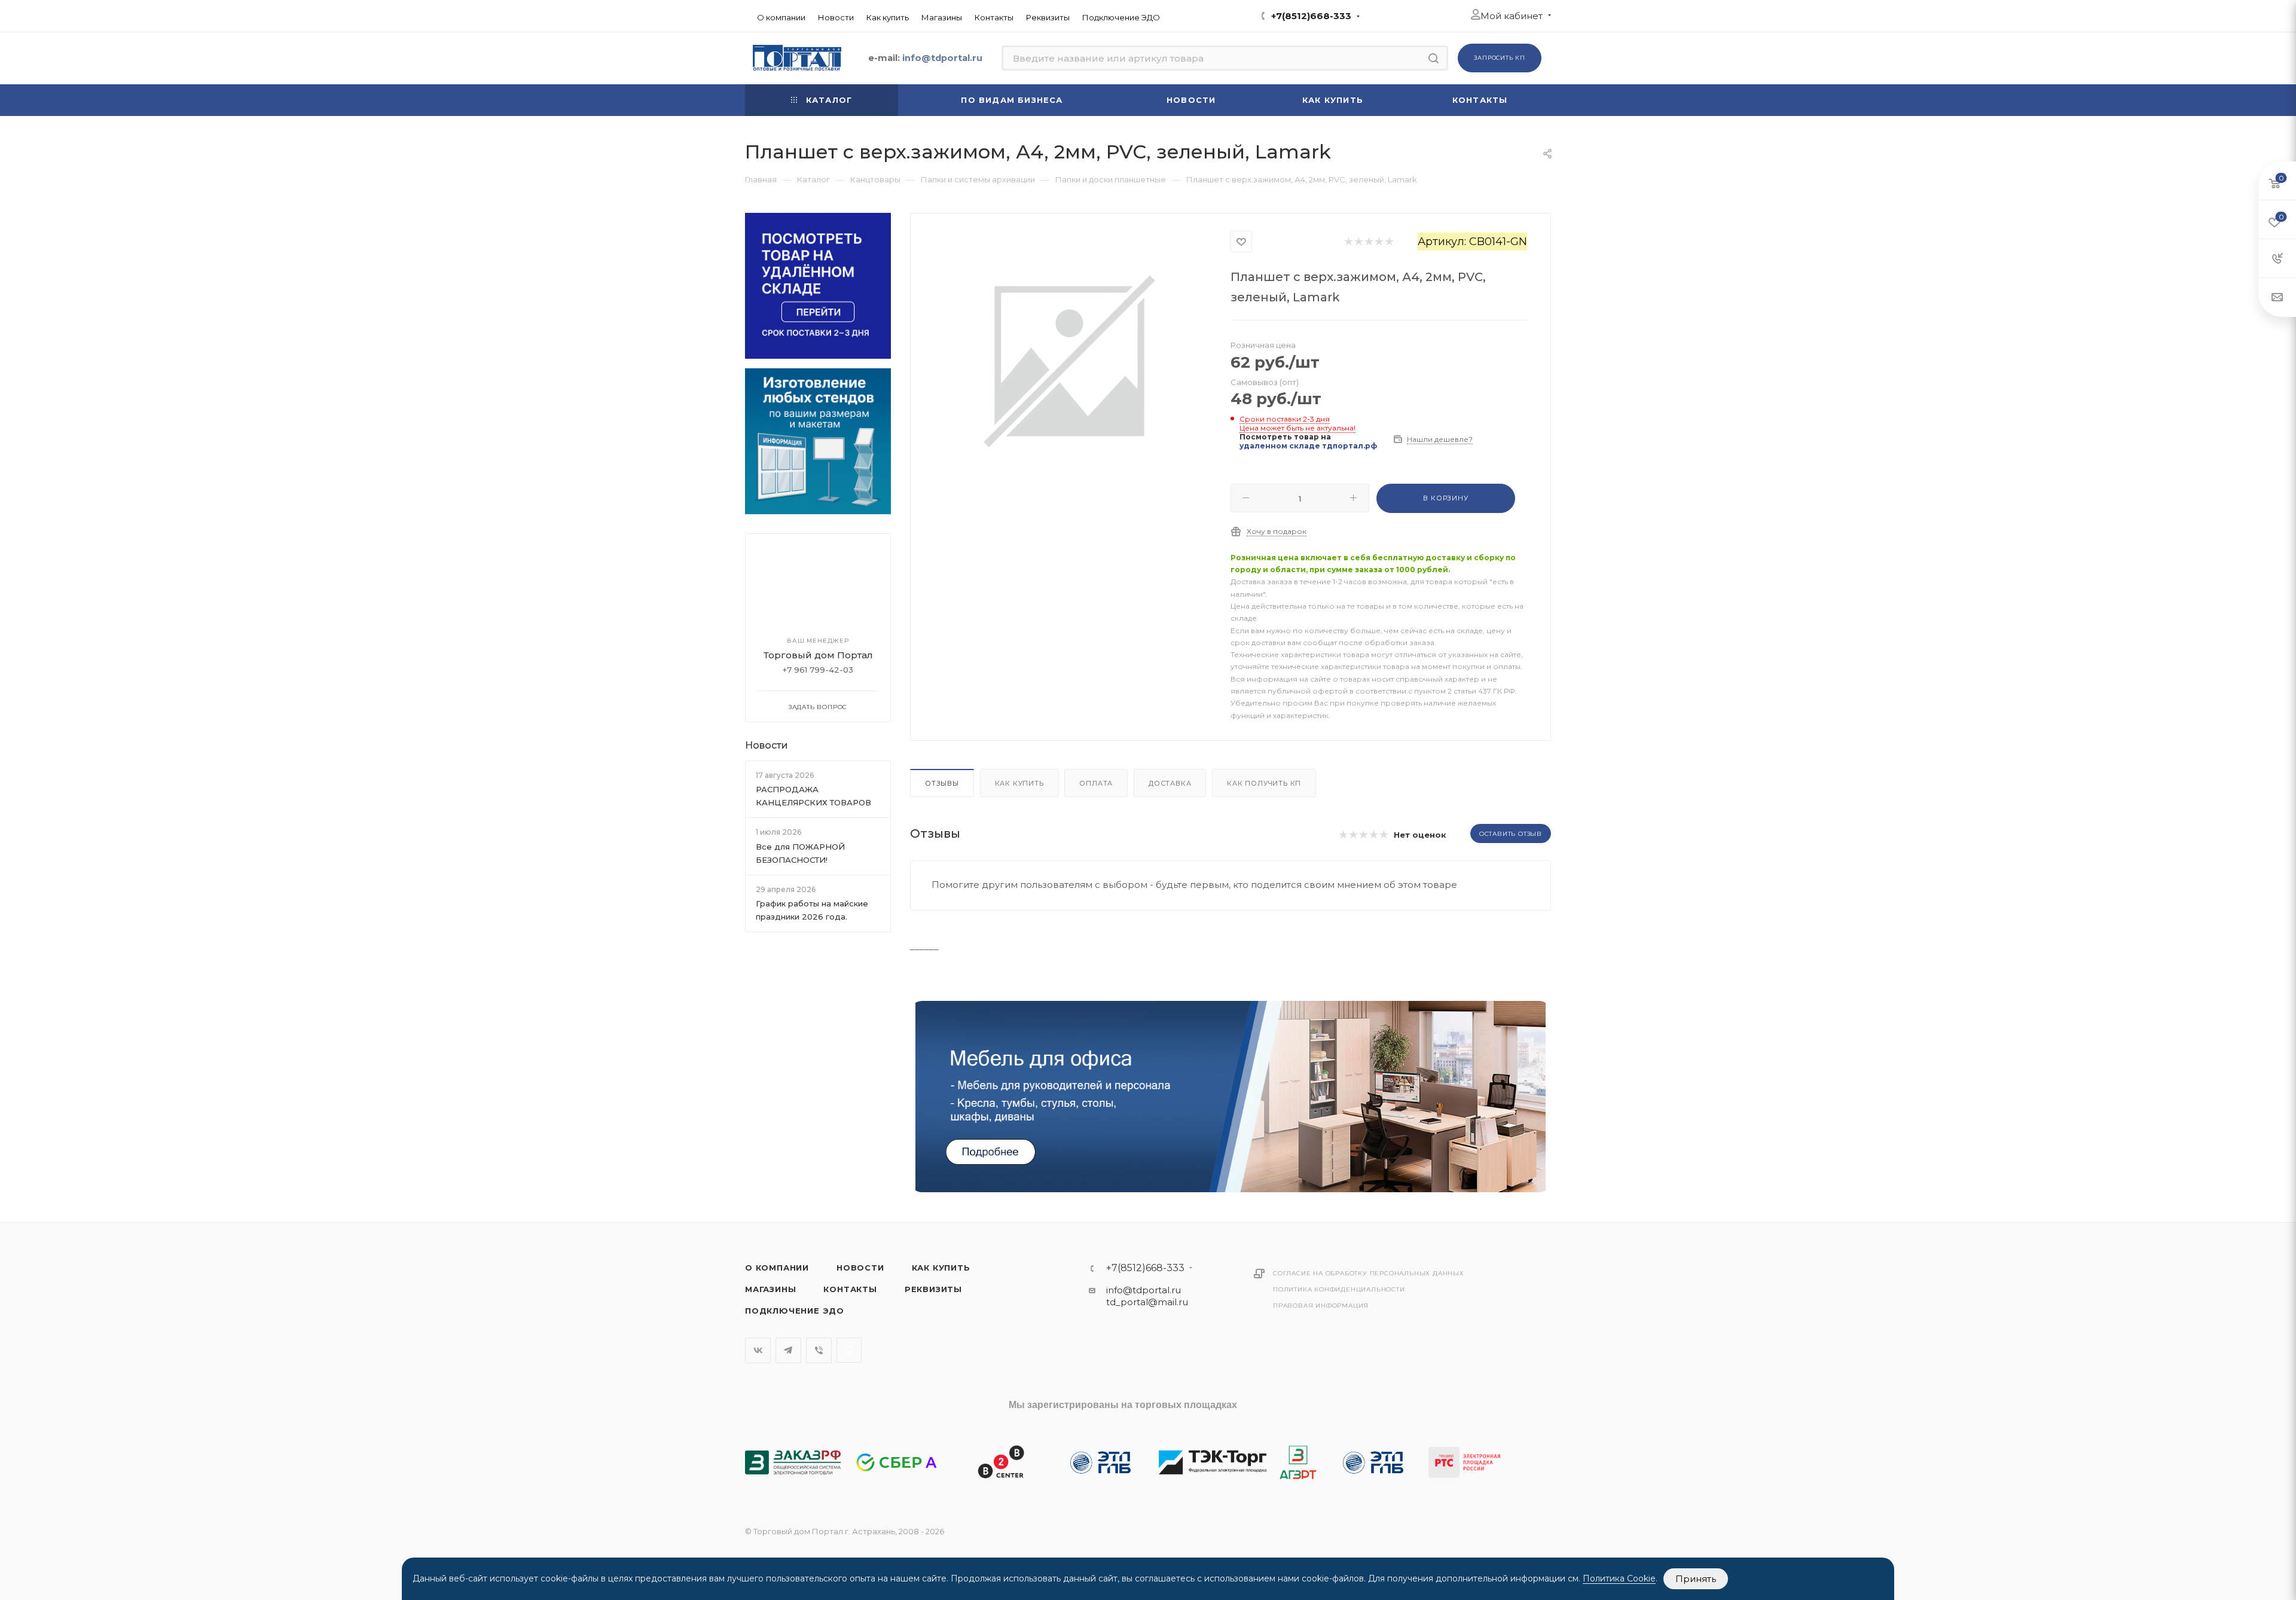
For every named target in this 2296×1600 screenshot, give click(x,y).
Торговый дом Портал (818, 655)
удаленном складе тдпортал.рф (1308, 446)
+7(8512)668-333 (1311, 16)
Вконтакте (758, 1350)
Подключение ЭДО (795, 1311)
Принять (1696, 1579)
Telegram (788, 1350)
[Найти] (1434, 58)
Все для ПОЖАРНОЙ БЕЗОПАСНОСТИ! (800, 853)
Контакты (850, 1289)
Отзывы (942, 783)
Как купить (1019, 783)
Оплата (1096, 783)
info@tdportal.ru (1144, 1290)
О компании (777, 1268)
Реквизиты (933, 1289)
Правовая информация (1321, 1306)
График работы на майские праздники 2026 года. (812, 910)
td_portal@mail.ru (1147, 1302)
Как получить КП (1264, 783)
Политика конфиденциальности (1339, 1289)
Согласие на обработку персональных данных (1369, 1273)
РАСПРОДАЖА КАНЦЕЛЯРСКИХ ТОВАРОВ (813, 796)
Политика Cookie (1619, 1578)
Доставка (1170, 783)
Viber (819, 1350)
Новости (767, 745)
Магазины (770, 1289)
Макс (849, 1350)
